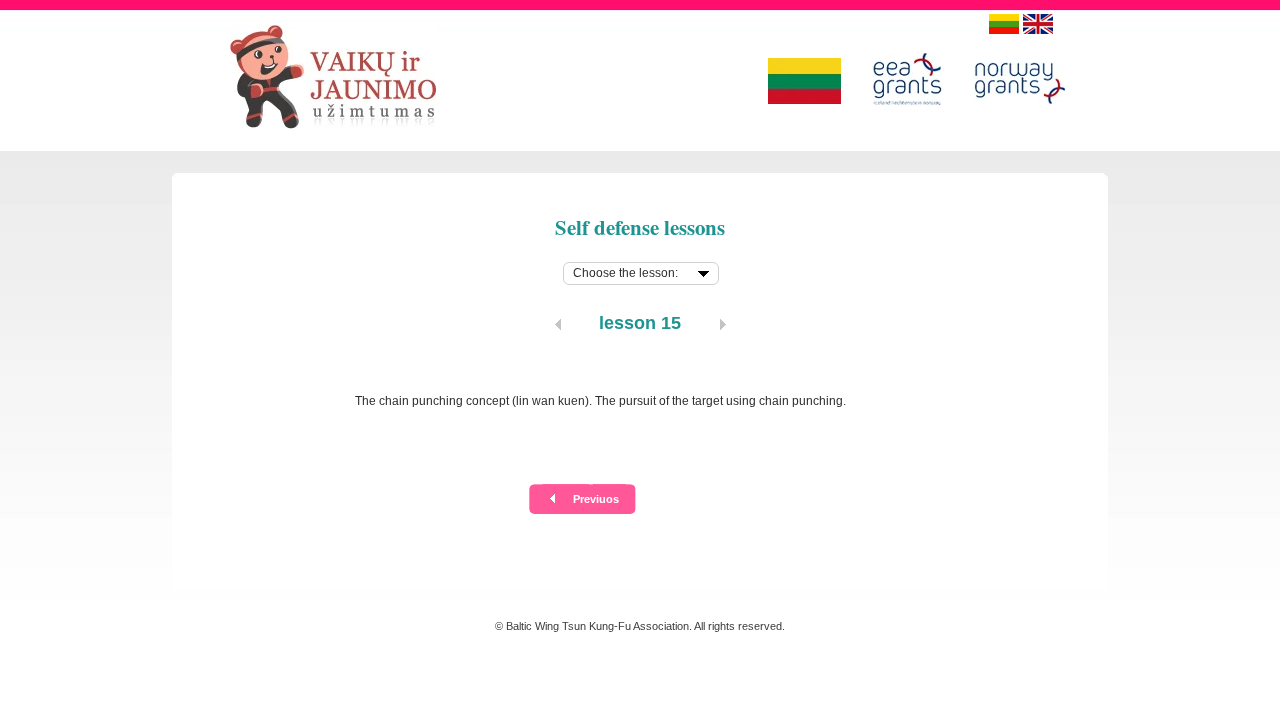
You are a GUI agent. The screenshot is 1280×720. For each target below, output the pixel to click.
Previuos (596, 499)
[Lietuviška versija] (1004, 24)
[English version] (1038, 24)
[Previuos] (558, 324)
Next (684, 499)
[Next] (723, 324)
